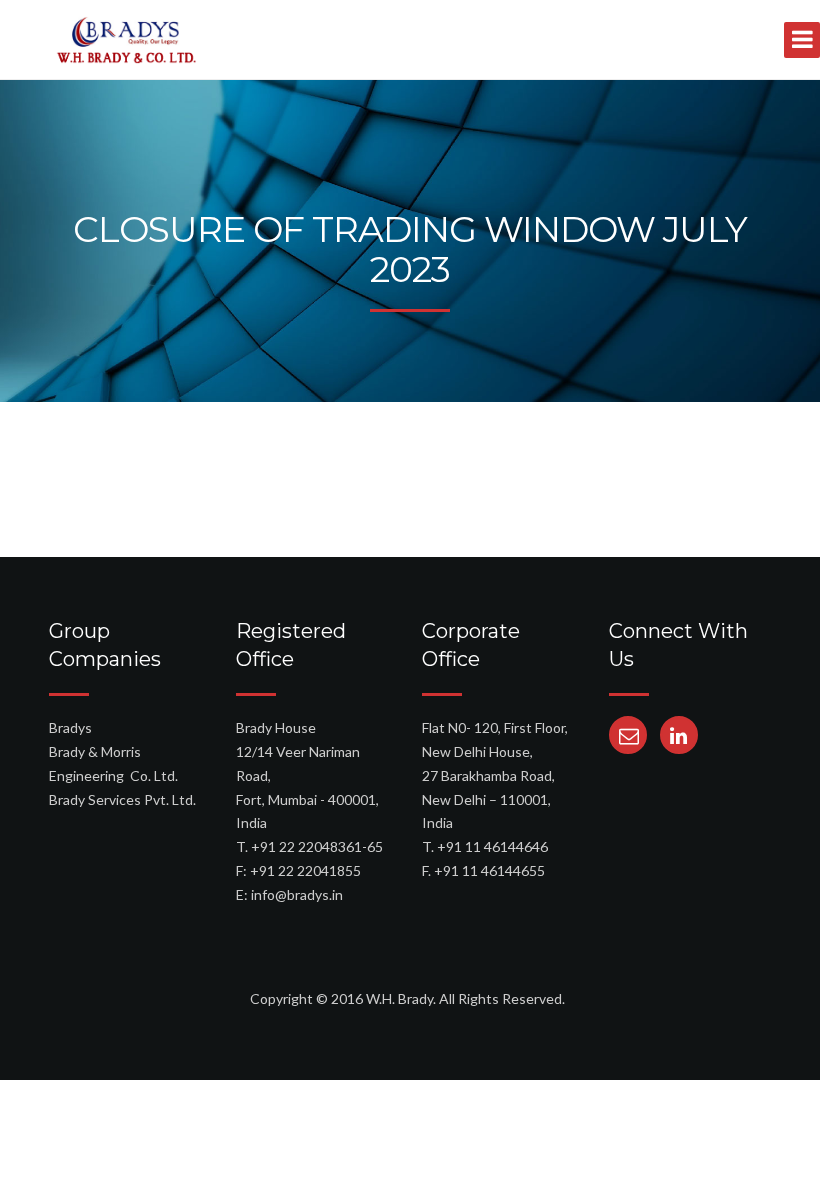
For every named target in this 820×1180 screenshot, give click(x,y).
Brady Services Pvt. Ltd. (122, 799)
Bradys (70, 727)
